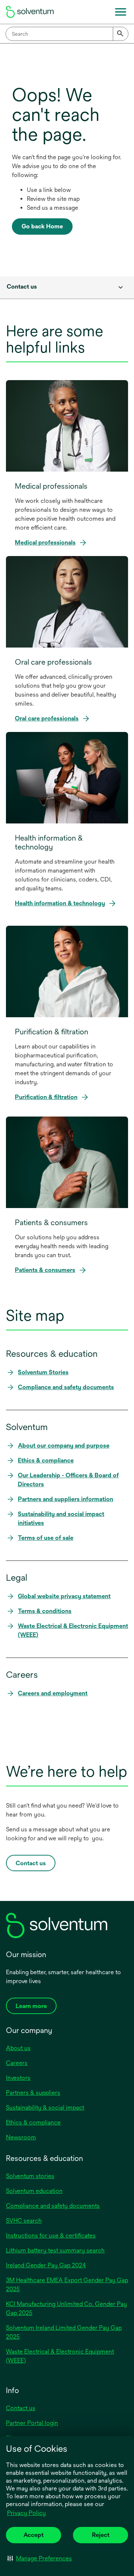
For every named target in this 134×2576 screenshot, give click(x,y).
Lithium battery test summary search (55, 2250)
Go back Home (42, 226)
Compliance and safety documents (53, 2206)
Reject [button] (101, 2535)
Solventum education (34, 2191)
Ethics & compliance (33, 2122)
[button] (40, 2558)
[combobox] (67, 34)
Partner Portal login (32, 2423)
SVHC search (24, 2221)
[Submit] (121, 34)
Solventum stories (30, 2176)
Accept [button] (33, 2535)
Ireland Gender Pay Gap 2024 (46, 2265)
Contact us (21, 2408)
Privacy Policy (27, 2514)
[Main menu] (121, 12)
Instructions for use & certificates (51, 2235)
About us (18, 2048)
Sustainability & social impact (45, 2108)
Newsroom (21, 2137)
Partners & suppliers (33, 2093)
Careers (17, 2063)
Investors (18, 2078)
